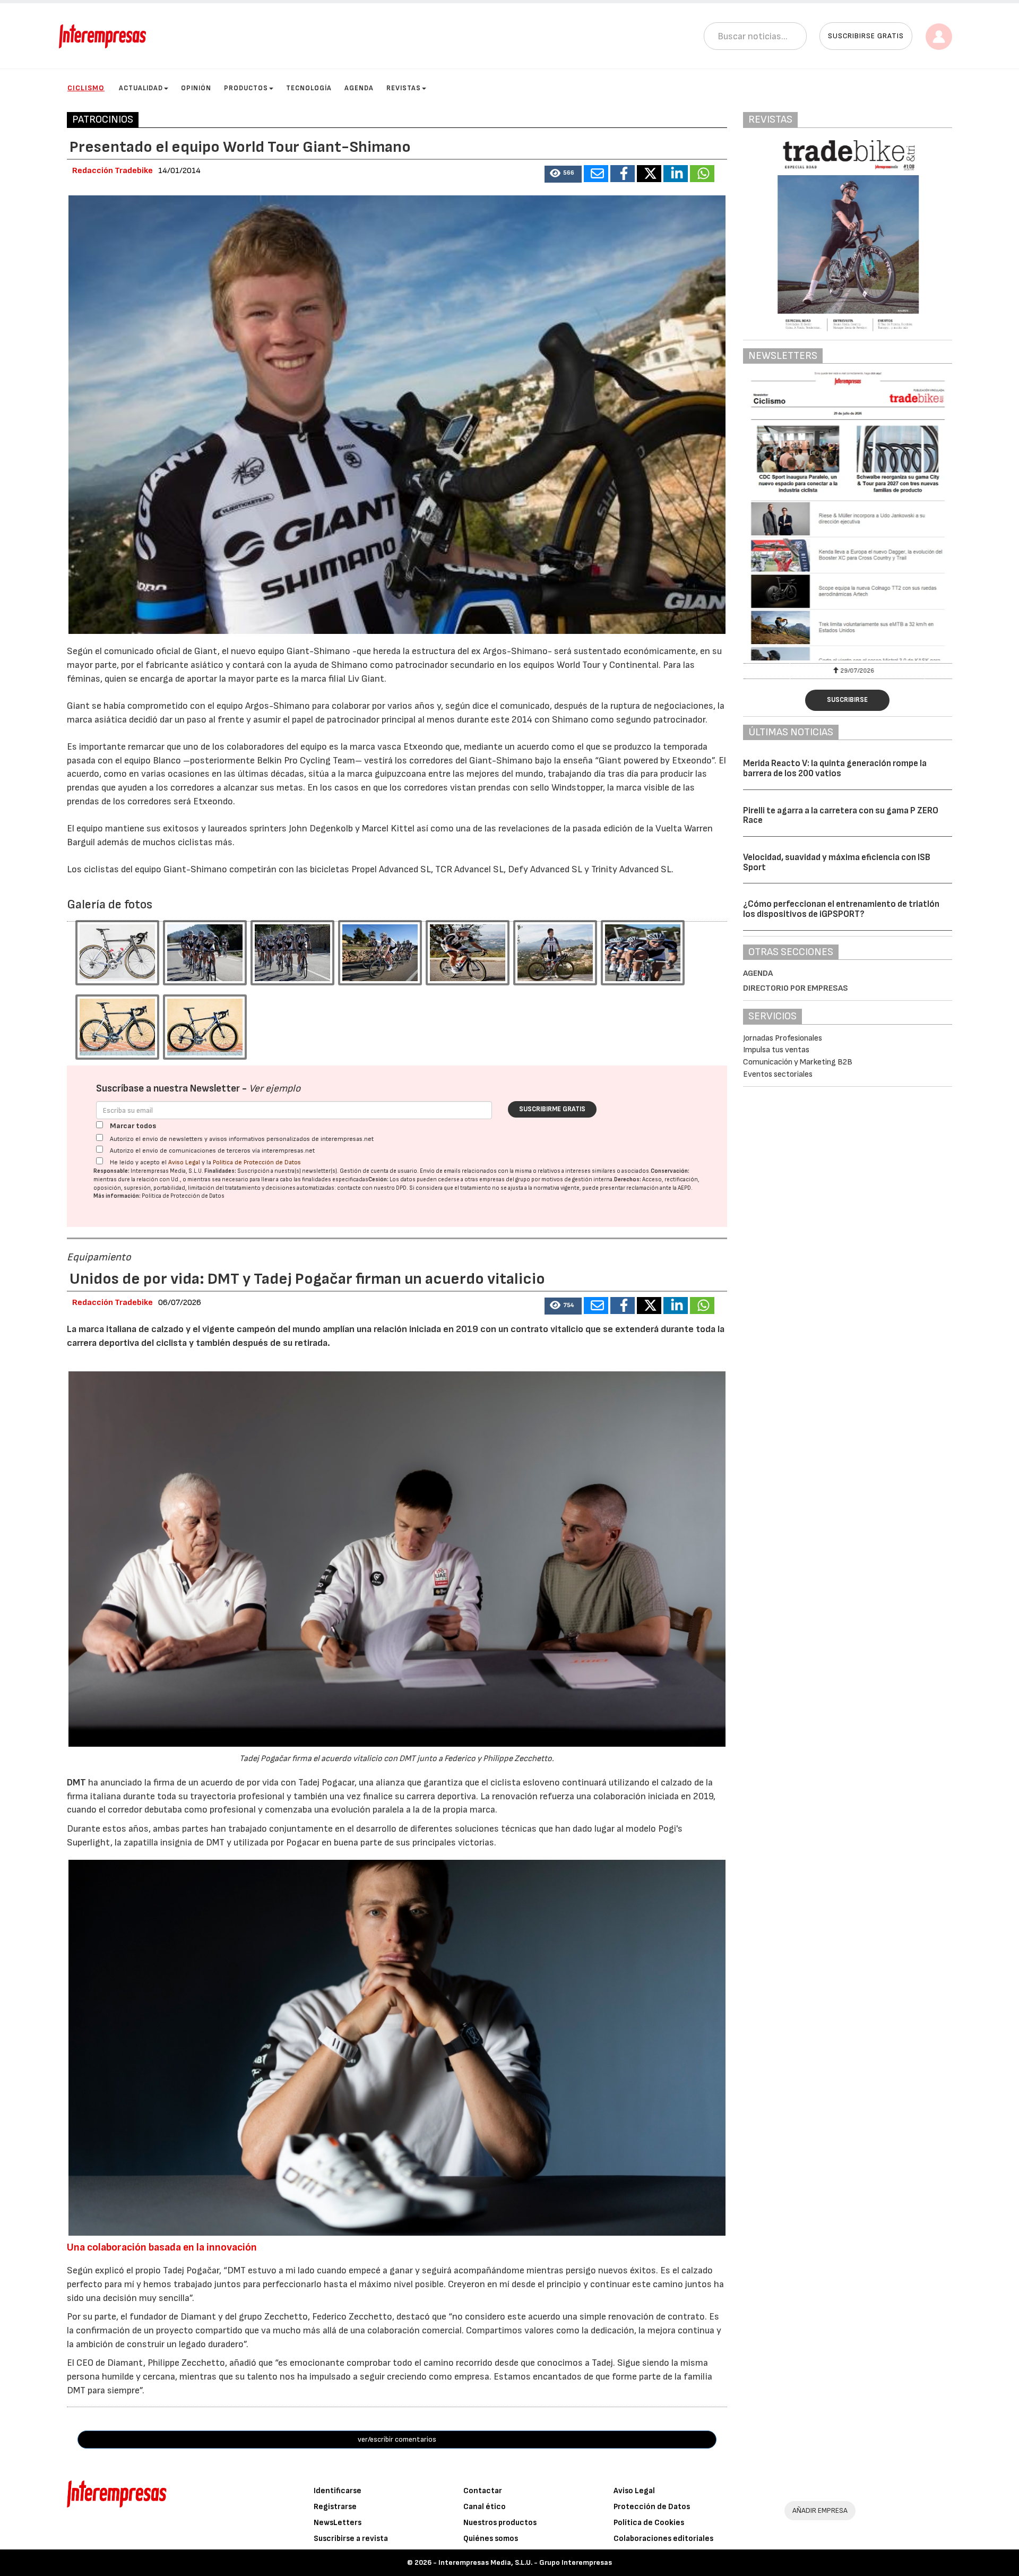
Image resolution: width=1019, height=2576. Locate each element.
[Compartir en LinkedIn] (676, 174)
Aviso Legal (184, 1162)
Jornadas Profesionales (783, 1038)
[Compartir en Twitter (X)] (649, 174)
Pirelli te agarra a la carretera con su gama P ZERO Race (841, 816)
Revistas (404, 88)
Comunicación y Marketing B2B (798, 1062)
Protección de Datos (652, 2507)
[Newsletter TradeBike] (848, 516)
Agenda (359, 88)
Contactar (483, 2491)
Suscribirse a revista (351, 2539)
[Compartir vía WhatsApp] (702, 174)
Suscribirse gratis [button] (866, 36)
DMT (77, 1783)
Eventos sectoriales (778, 1074)
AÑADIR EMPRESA (820, 2510)
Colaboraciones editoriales (663, 2539)
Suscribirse (847, 700)
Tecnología (309, 88)
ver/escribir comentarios (397, 2439)
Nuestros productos (500, 2523)
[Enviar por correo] (596, 174)
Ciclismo (86, 88)
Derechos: (628, 1179)
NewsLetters (338, 2523)
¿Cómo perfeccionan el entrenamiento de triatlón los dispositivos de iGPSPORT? (841, 909)
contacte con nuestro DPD (372, 1188)
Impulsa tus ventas (776, 1050)
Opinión (196, 88)
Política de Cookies (649, 2523)
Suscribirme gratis (552, 1109)
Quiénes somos (491, 2539)
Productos (246, 88)
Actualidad (141, 88)
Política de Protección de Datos (257, 1162)
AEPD (684, 1188)
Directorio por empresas (796, 988)
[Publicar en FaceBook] (623, 174)
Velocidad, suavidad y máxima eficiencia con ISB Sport (837, 862)
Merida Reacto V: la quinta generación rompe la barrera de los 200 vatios (835, 768)
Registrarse (335, 2507)
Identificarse (338, 2491)
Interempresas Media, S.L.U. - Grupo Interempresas (525, 2562)
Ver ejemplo (275, 1089)
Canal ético (485, 2507)
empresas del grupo (505, 1179)
